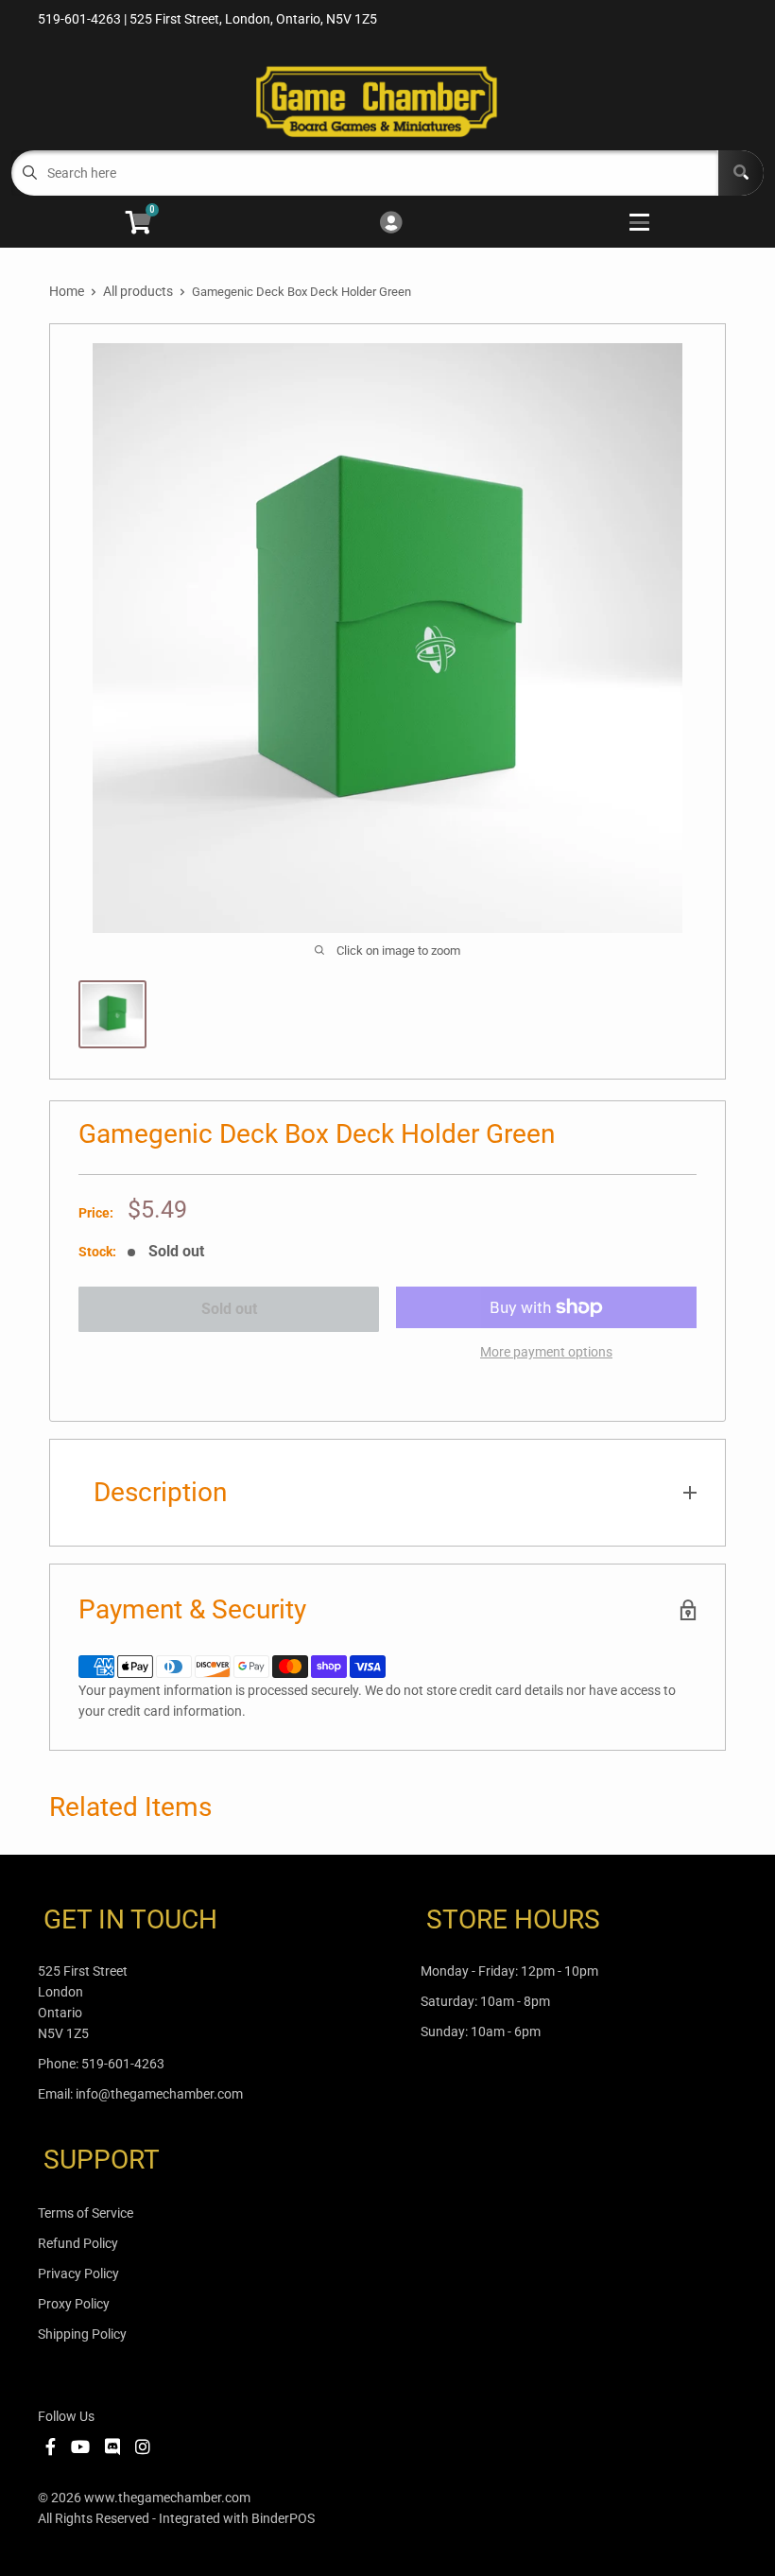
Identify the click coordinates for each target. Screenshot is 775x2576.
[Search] (741, 173)
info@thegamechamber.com (159, 2094)
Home (67, 291)
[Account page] (391, 224)
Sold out (229, 1309)
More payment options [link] (546, 1352)
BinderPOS (283, 2518)
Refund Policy (78, 2243)
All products (138, 291)
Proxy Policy (74, 2304)
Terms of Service (86, 2213)
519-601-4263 (123, 2064)
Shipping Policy (82, 2334)
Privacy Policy (78, 2273)
